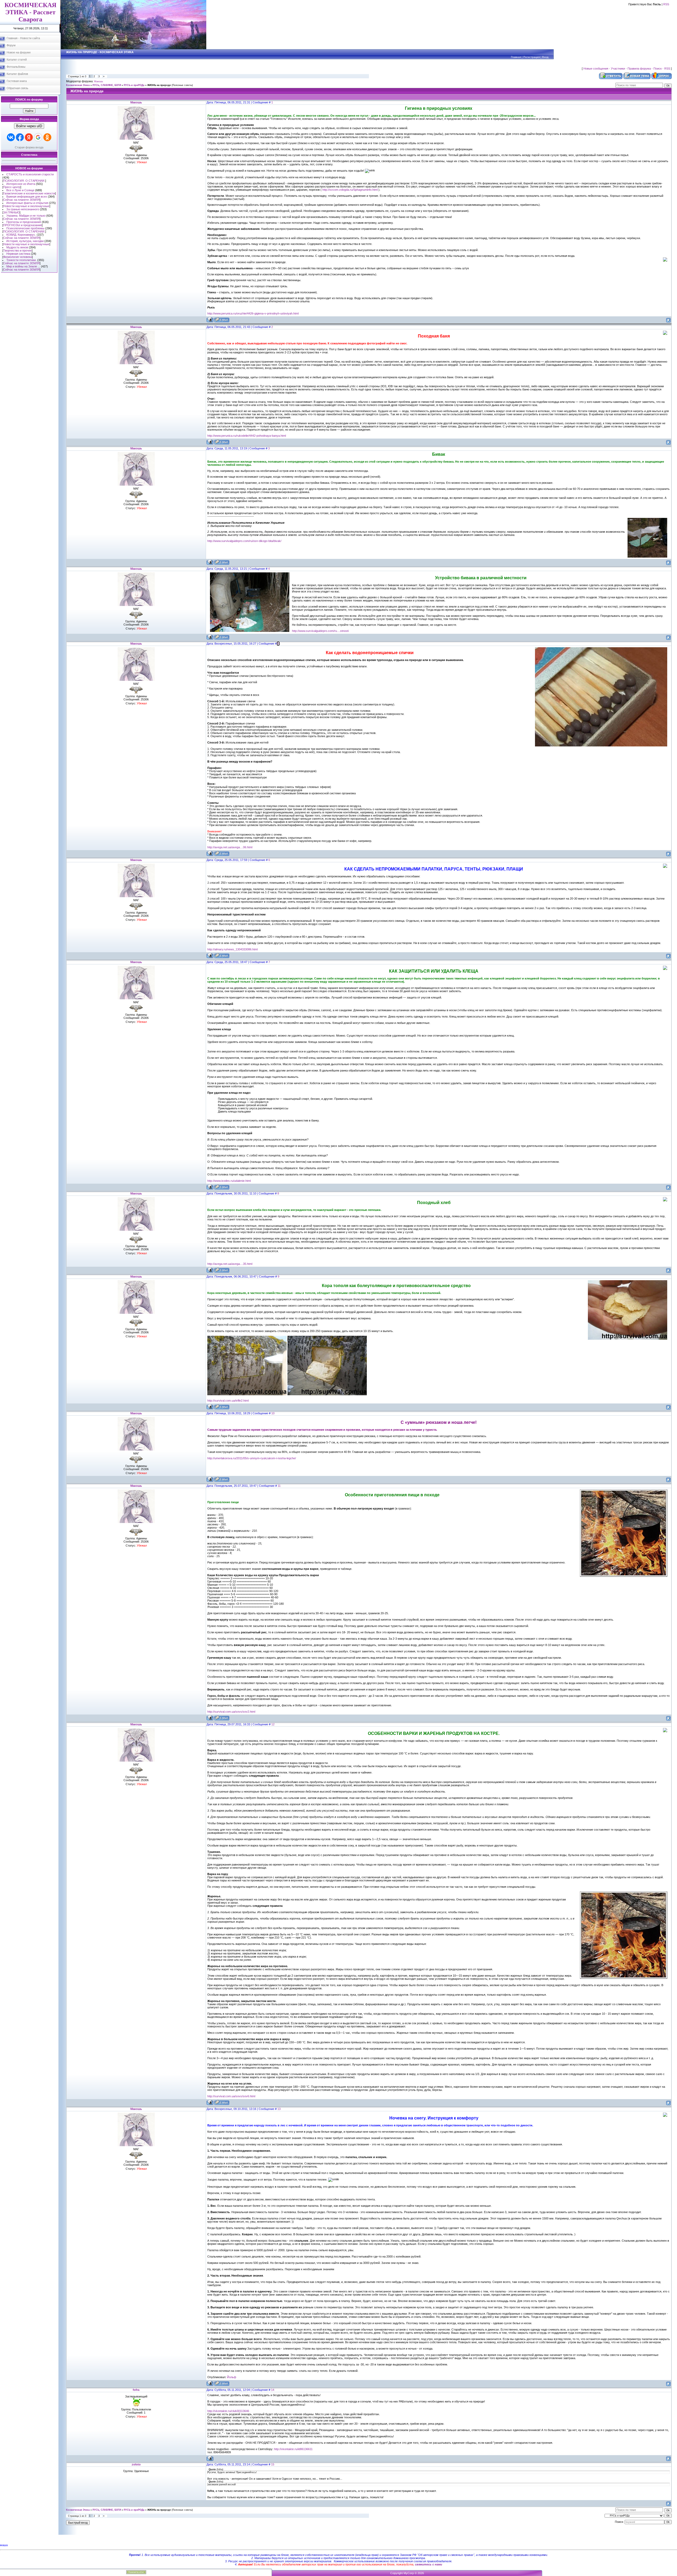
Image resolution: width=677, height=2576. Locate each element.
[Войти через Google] (38, 137)
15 (273, 2464)
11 (279, 1486)
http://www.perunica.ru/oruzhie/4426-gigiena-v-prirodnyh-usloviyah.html (253, 313)
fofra (136, 2390)
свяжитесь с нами (429, 2564)
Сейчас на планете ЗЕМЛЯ (21, 200)
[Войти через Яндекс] (29, 137)
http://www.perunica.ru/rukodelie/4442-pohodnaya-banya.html (247, 436)
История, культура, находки (25, 241)
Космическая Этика (78, 85)
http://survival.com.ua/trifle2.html (228, 1401)
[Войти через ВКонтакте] (11, 137)
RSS (666, 4)
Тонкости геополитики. (21, 260)
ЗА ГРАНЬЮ (11, 212)
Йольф (232, 2377)
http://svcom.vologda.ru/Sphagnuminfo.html (350, 190)
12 (273, 1724)
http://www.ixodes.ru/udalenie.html (229, 1181)
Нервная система (18, 254)
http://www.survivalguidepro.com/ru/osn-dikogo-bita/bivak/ (244, 541)
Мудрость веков (17, 247)
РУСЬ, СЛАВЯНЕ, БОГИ (107, 85)
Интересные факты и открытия (27, 203)
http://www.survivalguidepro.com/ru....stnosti (320, 631)
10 (273, 1413)
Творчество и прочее (17, 250)
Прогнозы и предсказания (24, 222)
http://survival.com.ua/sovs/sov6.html (231, 2096)
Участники (618, 69)
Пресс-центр (12, 187)
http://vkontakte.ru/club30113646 (228, 2411)
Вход (545, 57)
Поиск (658, 69)
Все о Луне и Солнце (20, 190)
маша (4, 2545)
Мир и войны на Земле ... (23, 266)
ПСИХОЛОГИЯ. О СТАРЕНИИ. (24, 181)
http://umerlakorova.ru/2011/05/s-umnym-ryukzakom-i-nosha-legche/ (252, 1458)
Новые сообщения (596, 69)
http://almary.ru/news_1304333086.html (232, 949)
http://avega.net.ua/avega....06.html (230, 847)
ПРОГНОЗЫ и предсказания (22, 225)
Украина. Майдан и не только (26, 216)
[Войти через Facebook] (20, 137)
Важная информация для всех (27, 197)
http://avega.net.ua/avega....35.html (230, 1264)
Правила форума (639, 69)
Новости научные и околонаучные (26, 206)
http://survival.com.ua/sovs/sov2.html (231, 1712)
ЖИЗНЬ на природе (159, 85)
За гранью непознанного (23, 209)
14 (273, 2390)
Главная (516, 57)
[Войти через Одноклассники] (47, 137)
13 (279, 2109)
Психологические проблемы (25, 228)
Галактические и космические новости (29, 193)
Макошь (99, 81)
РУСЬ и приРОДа (134, 85)
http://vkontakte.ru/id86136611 (293, 2449)
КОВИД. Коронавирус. (21, 235)
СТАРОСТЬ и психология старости (30, 174)
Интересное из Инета (21, 184)
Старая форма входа (29, 147)
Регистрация (532, 57)
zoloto (136, 2464)
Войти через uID (29, 126)
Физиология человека (18, 257)
